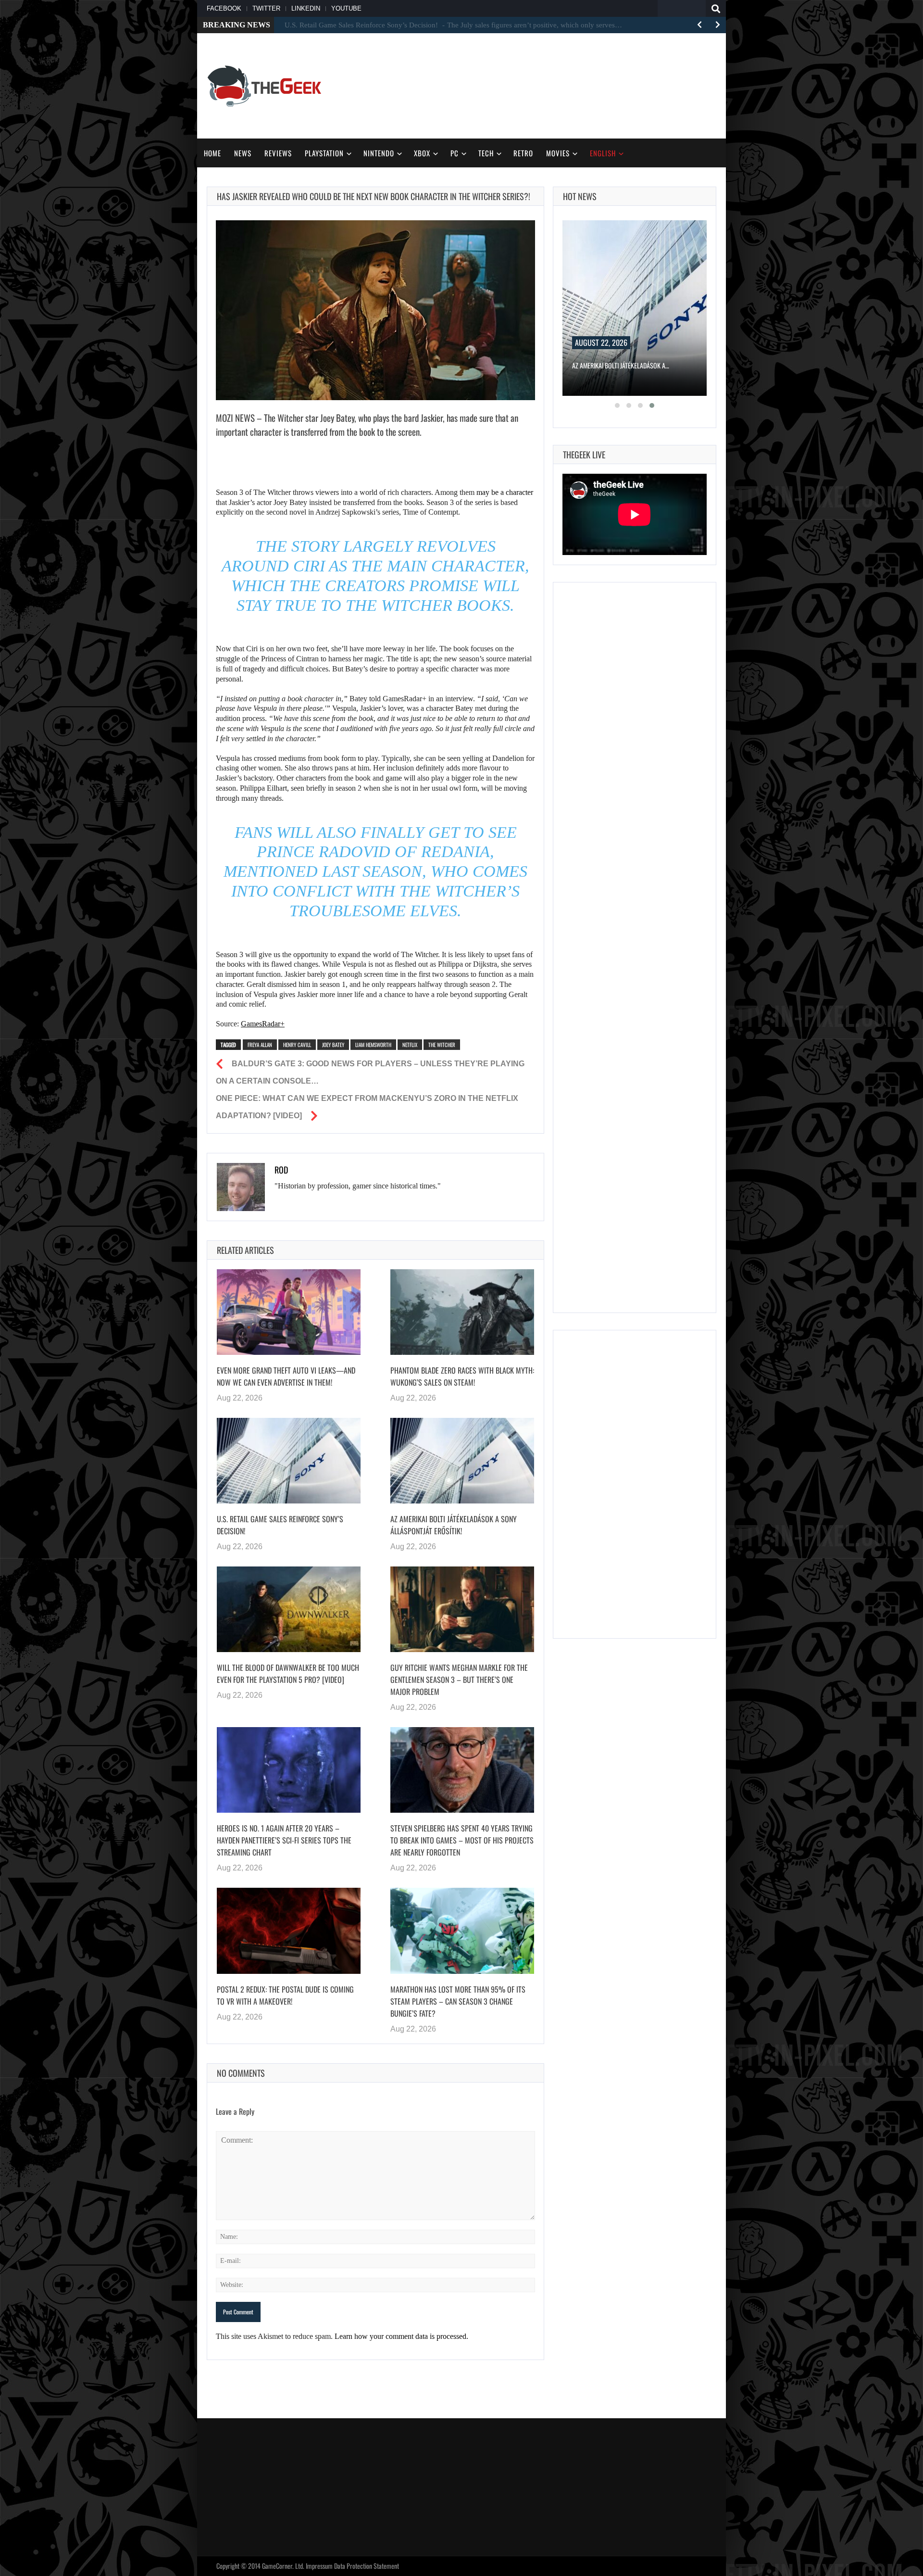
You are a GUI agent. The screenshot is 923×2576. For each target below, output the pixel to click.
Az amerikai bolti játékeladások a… (621, 365)
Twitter (266, 8)
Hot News (580, 196)
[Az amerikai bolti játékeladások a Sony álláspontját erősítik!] (462, 1461)
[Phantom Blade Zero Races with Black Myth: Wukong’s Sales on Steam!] (462, 1312)
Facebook (224, 8)
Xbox (422, 153)
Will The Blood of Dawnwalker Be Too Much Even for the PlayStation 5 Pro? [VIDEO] (288, 1673)
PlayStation (324, 153)
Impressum (319, 2566)
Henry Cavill (297, 1045)
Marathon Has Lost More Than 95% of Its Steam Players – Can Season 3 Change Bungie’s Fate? (458, 2001)
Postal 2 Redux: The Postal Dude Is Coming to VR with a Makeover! (285, 1995)
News (243, 153)
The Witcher (442, 1045)
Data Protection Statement (367, 2566)
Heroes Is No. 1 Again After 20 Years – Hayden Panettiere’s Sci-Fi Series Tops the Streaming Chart (284, 1840)
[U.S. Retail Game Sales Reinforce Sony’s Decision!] (289, 1461)
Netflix (410, 1045)
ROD (281, 1170)
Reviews (278, 153)
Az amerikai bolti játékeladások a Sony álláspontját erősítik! (454, 1525)
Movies (558, 153)
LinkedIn (306, 8)
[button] (617, 405)
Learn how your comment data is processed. (401, 2336)
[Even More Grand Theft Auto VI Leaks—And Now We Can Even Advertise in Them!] (289, 1312)
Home (212, 153)
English (603, 153)
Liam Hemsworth (373, 1045)
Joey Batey (333, 1045)
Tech (486, 153)
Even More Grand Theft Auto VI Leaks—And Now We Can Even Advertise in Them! (286, 1376)
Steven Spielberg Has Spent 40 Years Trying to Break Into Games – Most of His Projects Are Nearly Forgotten (462, 1840)
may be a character (505, 492)
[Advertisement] (541, 85)
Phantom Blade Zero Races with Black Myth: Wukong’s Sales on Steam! (462, 1376)
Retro (523, 153)
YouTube (346, 8)
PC (455, 153)
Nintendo (379, 153)
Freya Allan (260, 1045)
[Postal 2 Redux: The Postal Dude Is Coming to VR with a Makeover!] (289, 1931)
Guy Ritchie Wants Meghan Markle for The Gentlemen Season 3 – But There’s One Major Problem (459, 1679)
